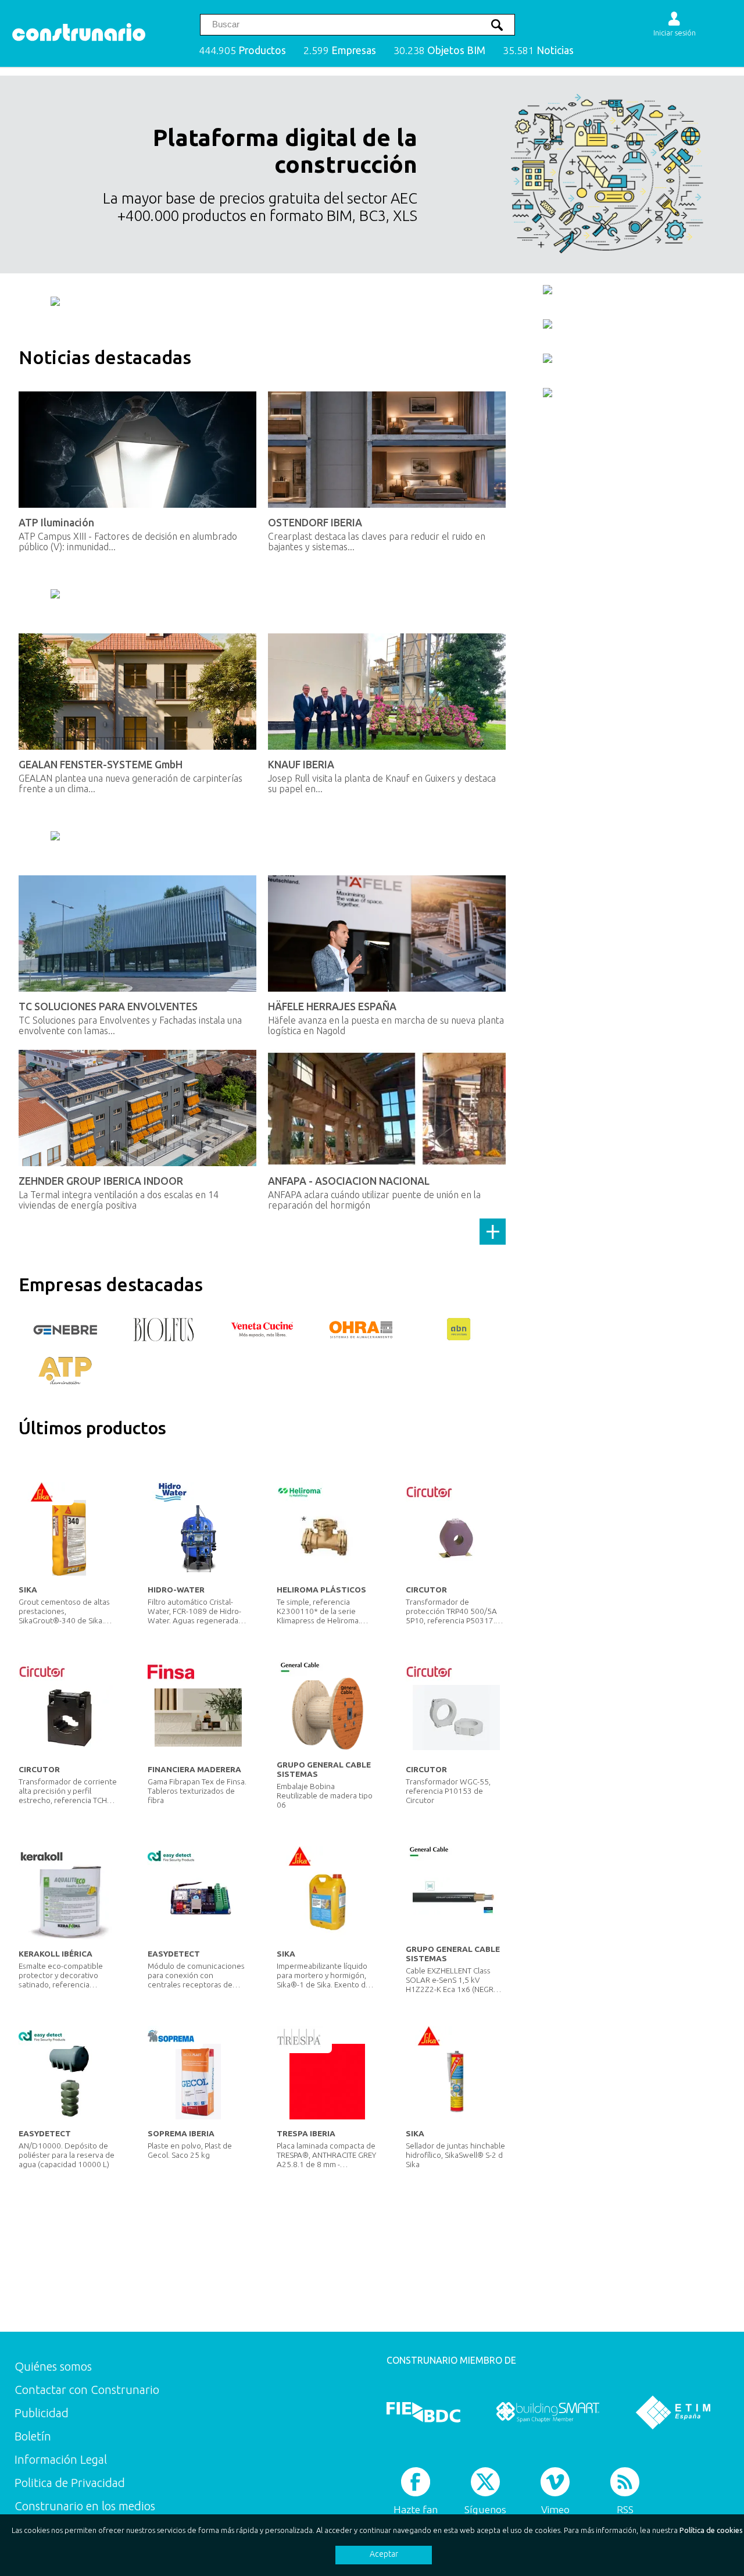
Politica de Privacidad (70, 2483)
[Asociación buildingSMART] (548, 2412)
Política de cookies (711, 2530)
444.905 (242, 50)
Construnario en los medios (85, 2506)
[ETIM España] (673, 2412)
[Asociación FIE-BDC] (423, 2412)
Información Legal (61, 2459)
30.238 (439, 50)
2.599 (340, 50)
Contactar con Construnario (87, 2390)
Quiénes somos (53, 2366)
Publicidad (42, 2413)
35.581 (538, 50)
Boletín (33, 2436)
